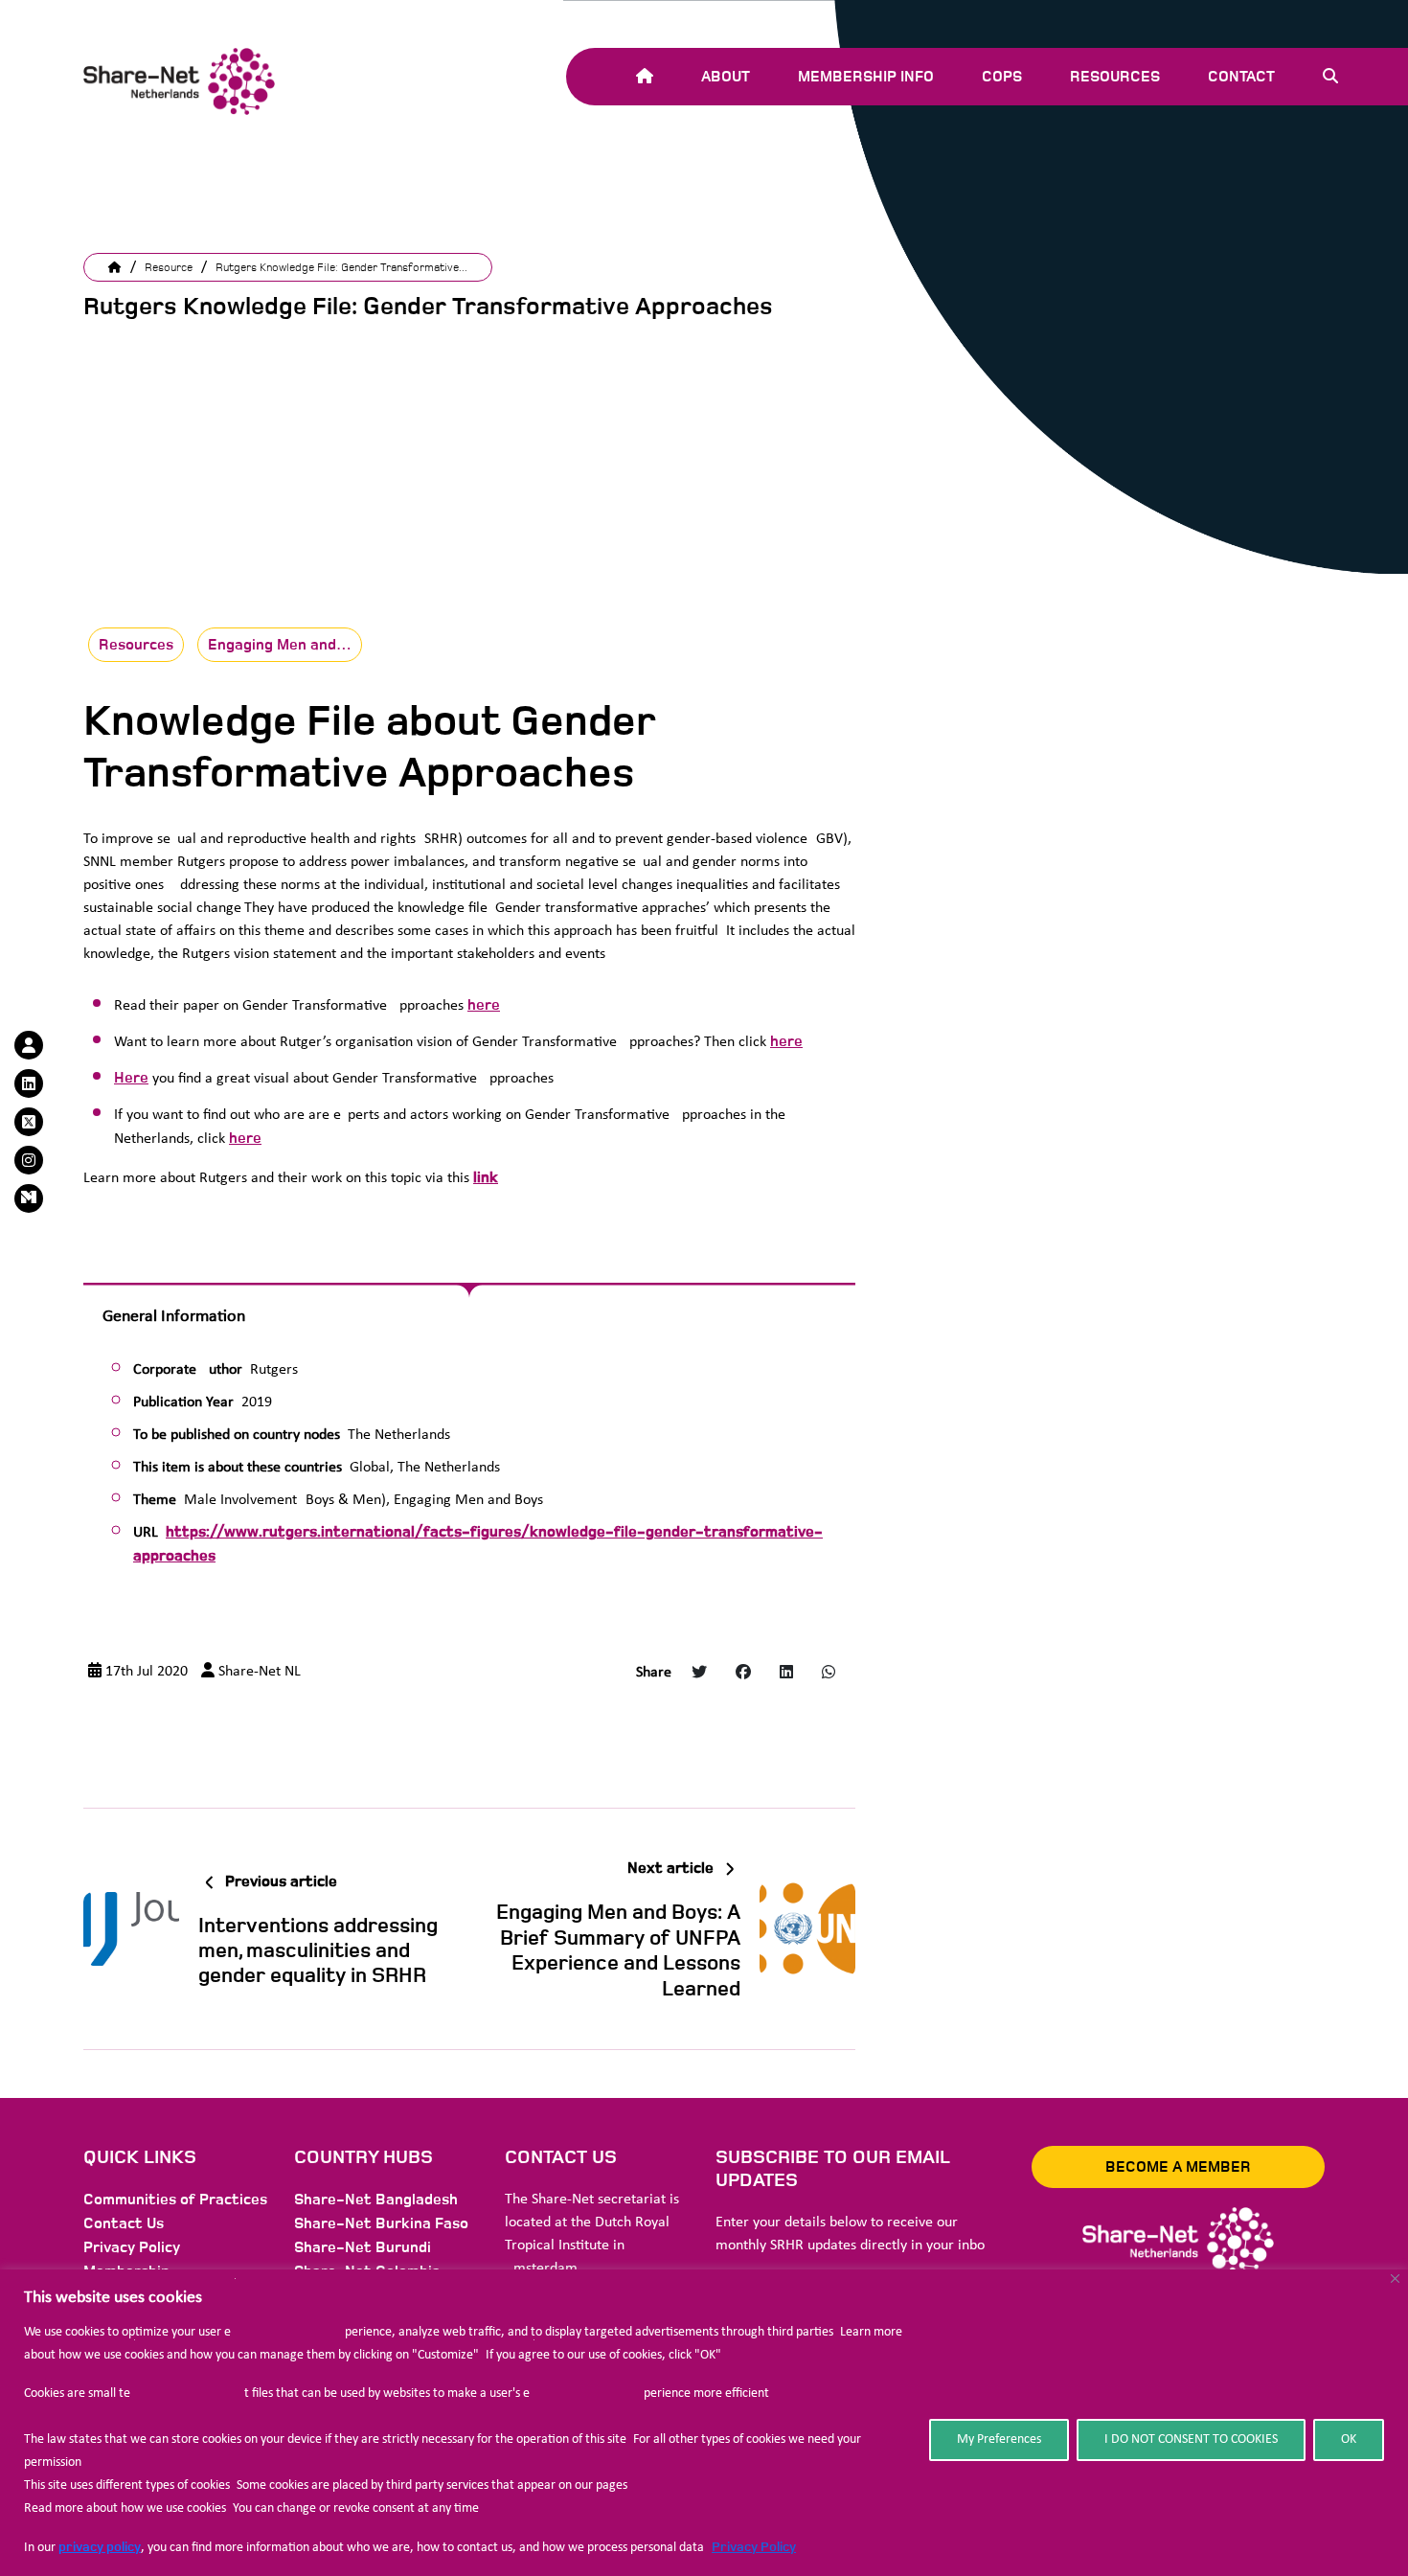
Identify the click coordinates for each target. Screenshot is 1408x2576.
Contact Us (124, 2223)
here (484, 1005)
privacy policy (100, 2547)
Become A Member (1178, 2167)
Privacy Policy (754, 2547)
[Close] (1395, 2279)
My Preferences (999, 2439)
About (726, 77)
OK (1349, 2439)
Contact (1241, 77)
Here (131, 1078)
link (486, 1177)
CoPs (1002, 77)
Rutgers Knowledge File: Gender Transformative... (341, 267)
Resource (169, 267)
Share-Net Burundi (363, 2247)
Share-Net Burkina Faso (381, 2223)
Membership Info (866, 77)
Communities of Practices (175, 2200)
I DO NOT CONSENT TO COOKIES (1191, 2439)
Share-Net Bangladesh (376, 2200)
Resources (1115, 77)
